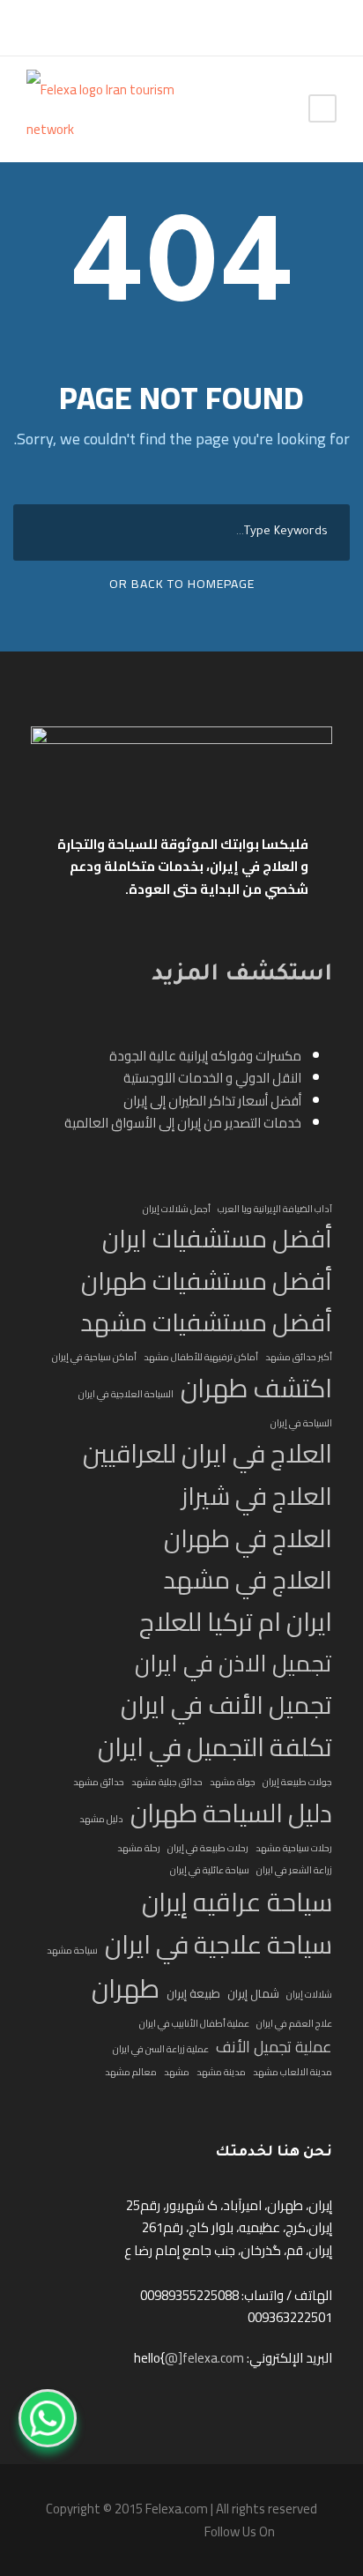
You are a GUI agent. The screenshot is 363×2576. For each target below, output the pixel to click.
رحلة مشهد (139, 1848)
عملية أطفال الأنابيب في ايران (194, 2023)
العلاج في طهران (248, 1539)
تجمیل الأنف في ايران (226, 1705)
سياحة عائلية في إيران (210, 1870)
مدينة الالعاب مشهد (293, 2072)
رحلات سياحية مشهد (294, 1848)
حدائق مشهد (99, 1782)
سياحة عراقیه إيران (237, 1902)
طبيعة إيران (193, 1994)
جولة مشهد (233, 1782)
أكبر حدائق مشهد (299, 1357)
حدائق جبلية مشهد (167, 1782)
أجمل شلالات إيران (177, 1209)
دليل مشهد (101, 1819)
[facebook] (35, 27)
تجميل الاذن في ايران (233, 1664)
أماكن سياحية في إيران (94, 1357)
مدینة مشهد (221, 2072)
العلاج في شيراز (257, 1496)
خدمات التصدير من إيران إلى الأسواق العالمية (183, 1123)
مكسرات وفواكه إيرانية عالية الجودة (205, 1056)
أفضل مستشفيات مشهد (206, 1323)
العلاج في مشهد (248, 1580)
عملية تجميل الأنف (274, 2047)
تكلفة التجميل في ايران (215, 1748)
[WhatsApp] (48, 2418)
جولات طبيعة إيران (297, 1782)
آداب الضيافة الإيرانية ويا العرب (275, 1209)
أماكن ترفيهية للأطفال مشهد (201, 1357)
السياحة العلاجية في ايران (126, 1394)
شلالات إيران (309, 1994)
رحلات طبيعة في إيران (208, 1848)
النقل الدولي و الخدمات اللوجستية (212, 1078)
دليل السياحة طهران (231, 1813)
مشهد (177, 2072)
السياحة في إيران (301, 1423)
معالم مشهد (131, 2072)
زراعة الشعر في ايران (294, 1870)
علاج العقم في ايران (294, 2023)
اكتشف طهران (256, 1389)
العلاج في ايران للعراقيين (207, 1454)
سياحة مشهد (72, 1950)
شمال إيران (253, 1994)
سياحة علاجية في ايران (219, 1945)
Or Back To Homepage (182, 584)
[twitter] (61, 27)
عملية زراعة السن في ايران (161, 2049)
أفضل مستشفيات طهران (207, 1281)
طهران (126, 1989)
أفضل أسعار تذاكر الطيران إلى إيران (212, 1101)
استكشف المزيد (242, 976)
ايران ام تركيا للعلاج (236, 1623)
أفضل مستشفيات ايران (217, 1239)
